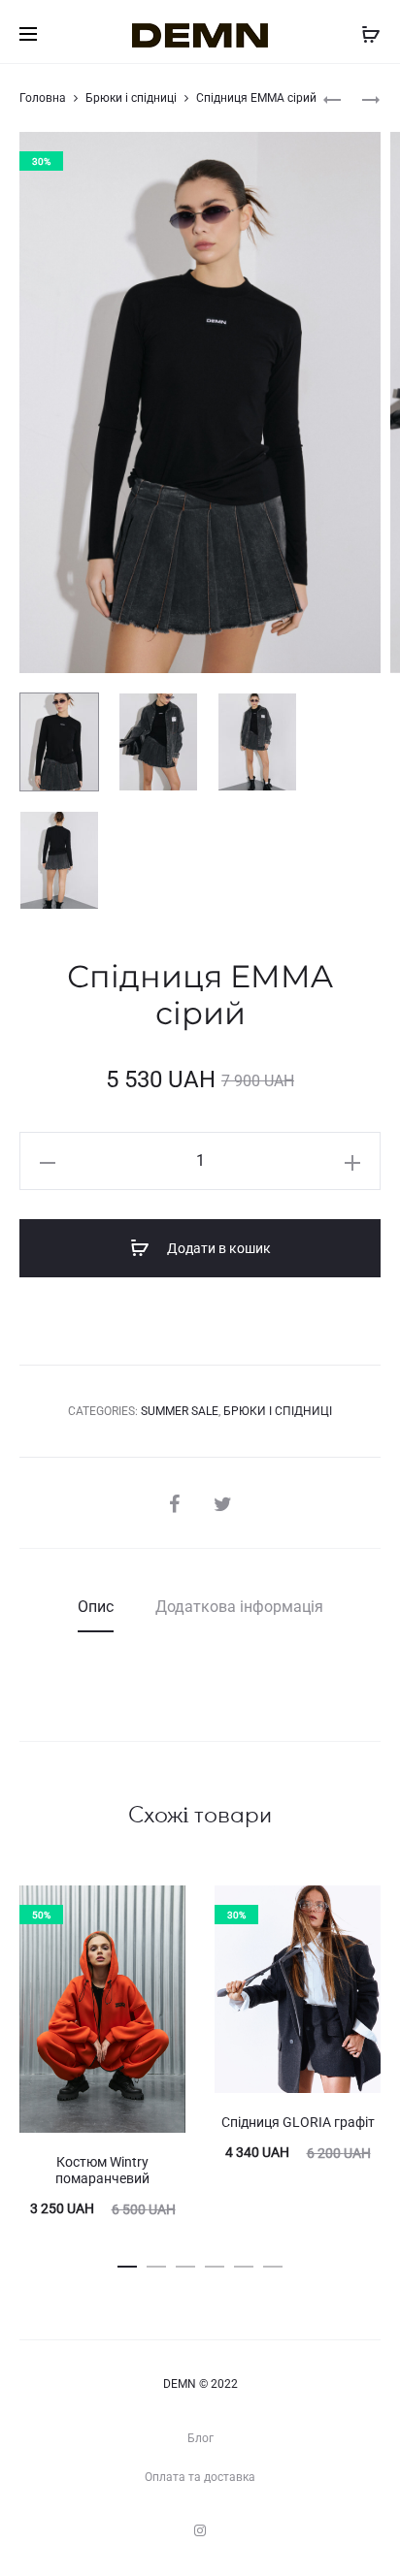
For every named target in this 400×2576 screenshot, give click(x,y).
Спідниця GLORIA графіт (298, 2122)
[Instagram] (200, 2530)
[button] (127, 2263)
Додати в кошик (217, 1248)
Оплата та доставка (200, 2477)
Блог (200, 2438)
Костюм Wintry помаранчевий (102, 2170)
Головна (43, 98)
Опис (96, 1607)
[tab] (96, 1607)
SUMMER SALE (180, 1411)
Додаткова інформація (239, 1607)
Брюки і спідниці (131, 98)
